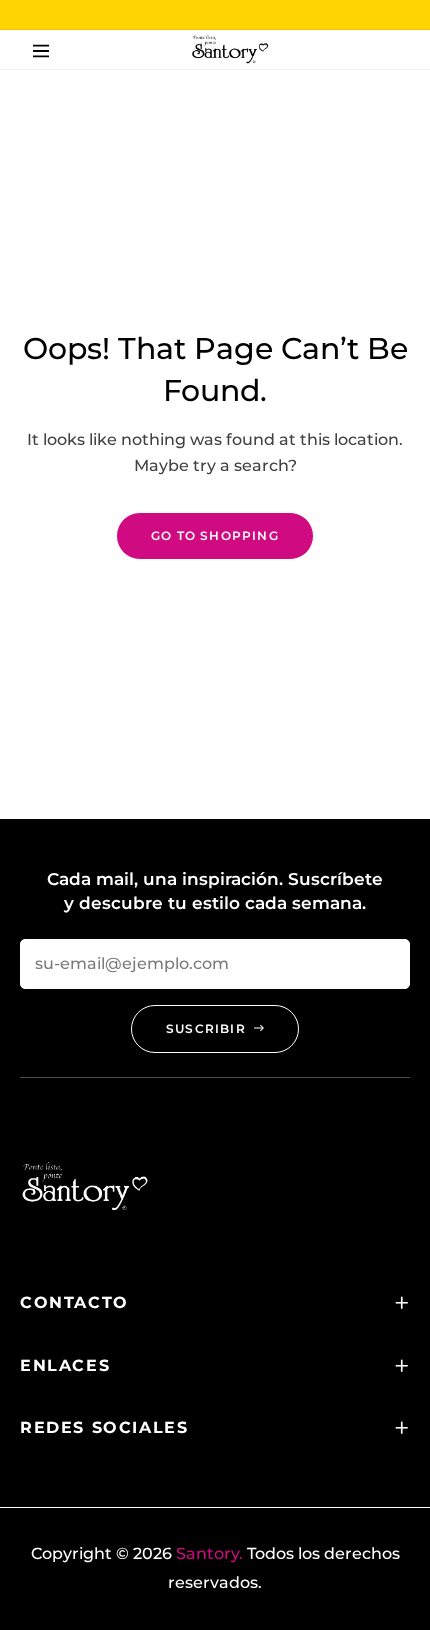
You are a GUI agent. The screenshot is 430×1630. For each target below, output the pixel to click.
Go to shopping (215, 535)
